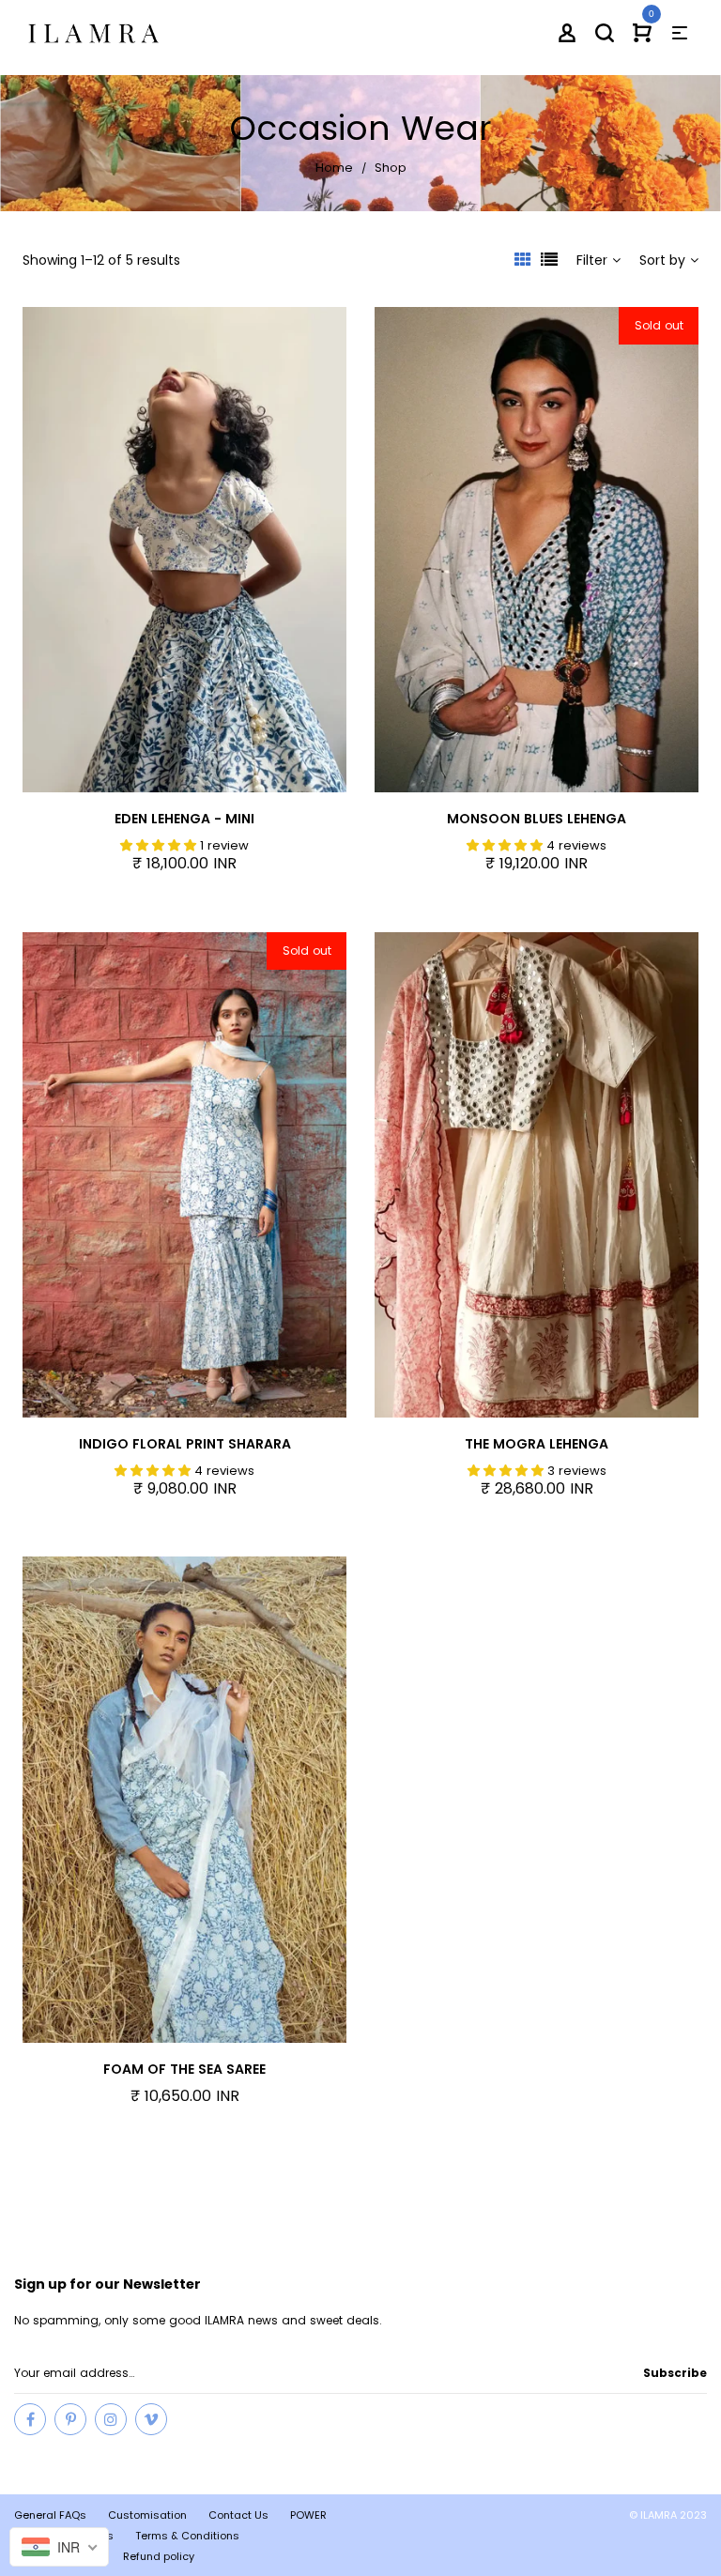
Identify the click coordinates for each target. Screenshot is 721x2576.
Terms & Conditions (187, 2536)
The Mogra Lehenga (537, 1444)
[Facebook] (30, 2419)
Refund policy (159, 2556)
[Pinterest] (70, 2419)
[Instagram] (111, 2419)
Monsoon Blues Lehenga (537, 819)
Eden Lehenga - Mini (184, 819)
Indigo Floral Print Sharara (185, 1444)
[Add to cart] (328, 553)
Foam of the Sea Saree (184, 2069)
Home (334, 168)
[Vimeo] (151, 2419)
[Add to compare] (271, 553)
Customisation (147, 2515)
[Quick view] (215, 553)
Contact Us (238, 2515)
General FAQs (50, 2515)
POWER (308, 2515)
